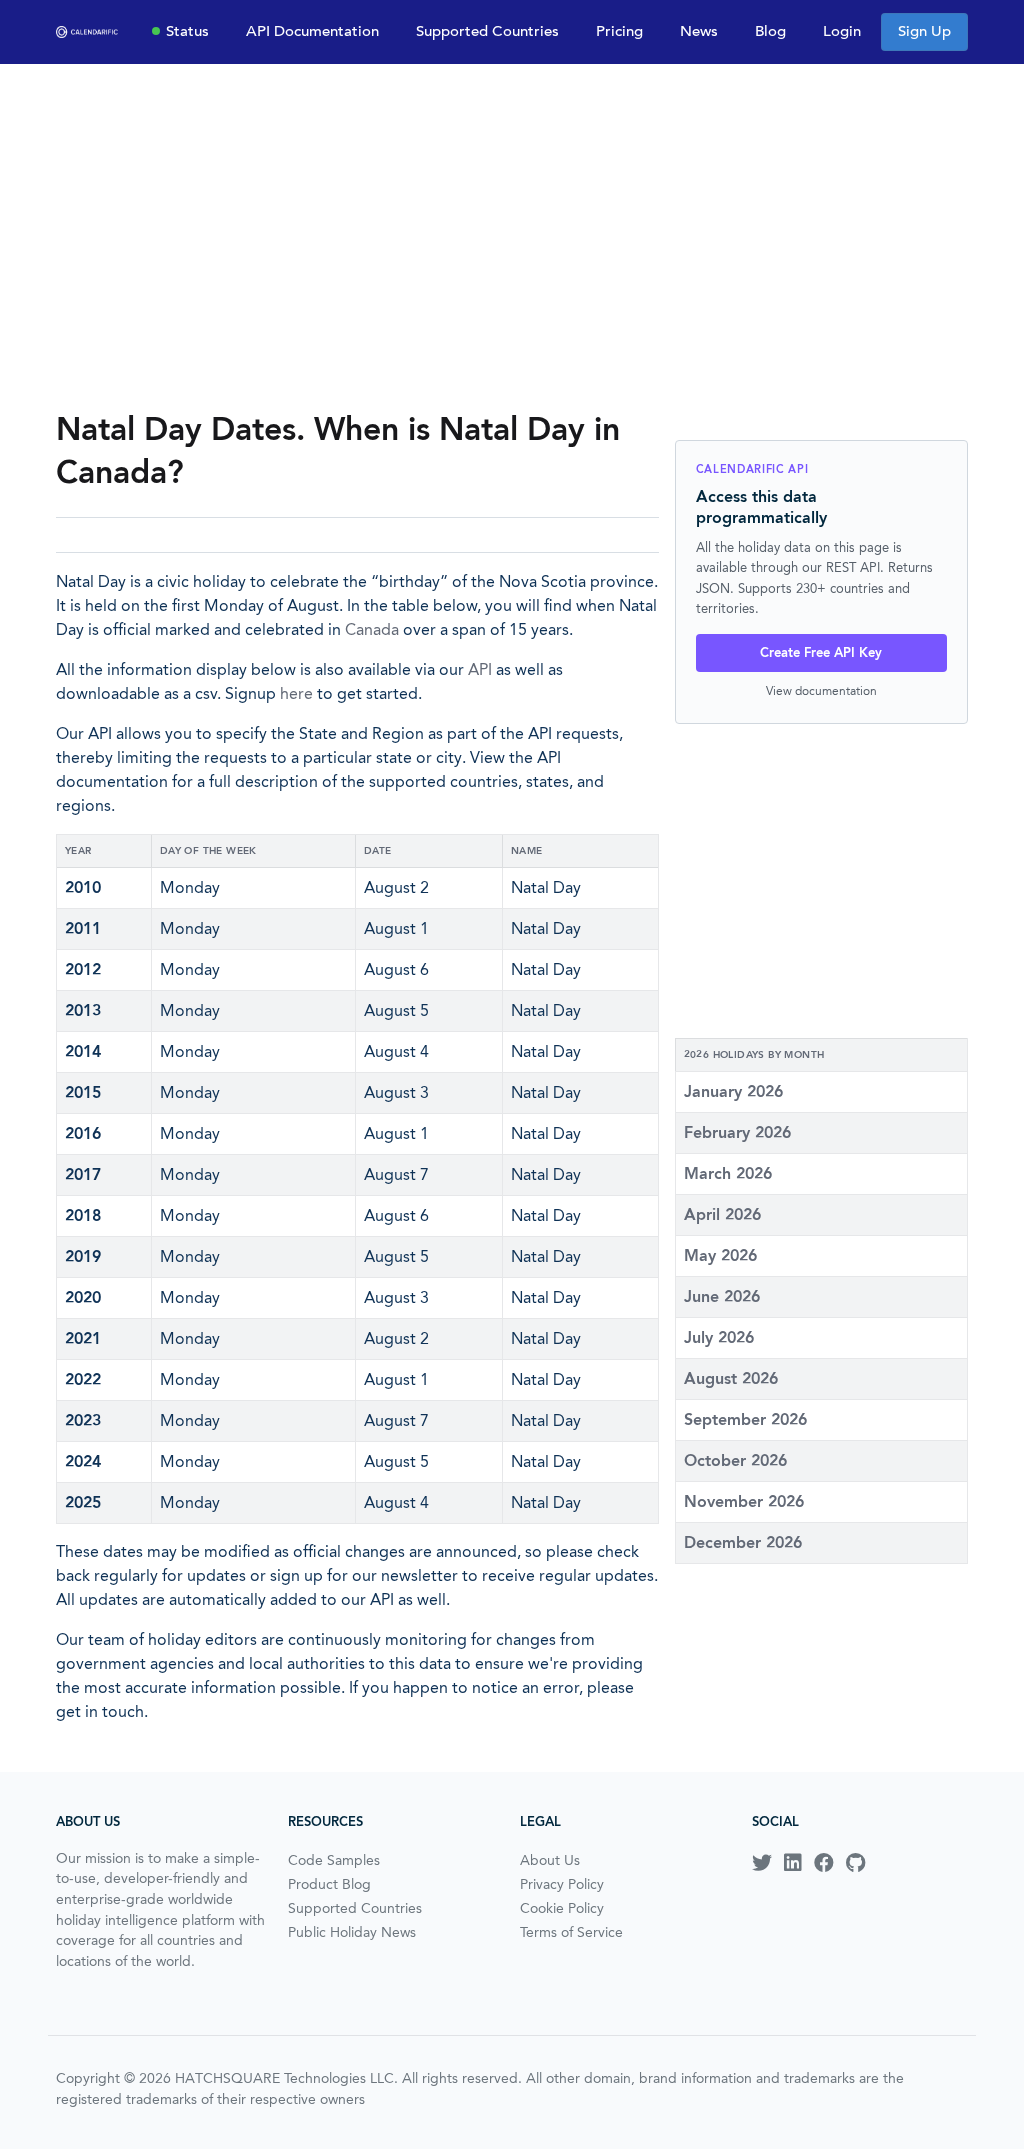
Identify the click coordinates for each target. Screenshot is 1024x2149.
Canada (372, 629)
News (699, 31)
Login (842, 31)
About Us (550, 1860)
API (480, 669)
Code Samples (334, 1860)
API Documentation (312, 31)
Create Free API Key (821, 652)
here (296, 693)
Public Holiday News (352, 1932)
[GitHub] (855, 1863)
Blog (770, 31)
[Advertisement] (512, 236)
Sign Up (924, 31)
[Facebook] (824, 1863)
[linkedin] (793, 1863)
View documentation (821, 690)
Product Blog (329, 1884)
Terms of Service (571, 1932)
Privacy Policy (562, 1884)
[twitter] (762, 1863)
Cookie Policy (562, 1908)
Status (187, 31)
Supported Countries (487, 31)
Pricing (619, 31)
